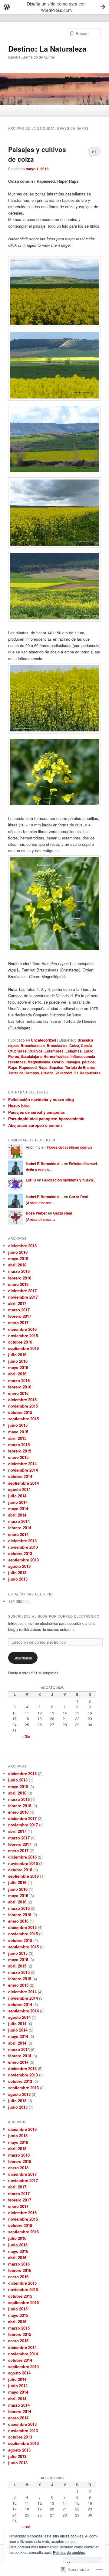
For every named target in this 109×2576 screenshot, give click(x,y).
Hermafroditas (56, 1056)
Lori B (31, 1180)
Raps (43, 1067)
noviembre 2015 (23, 1406)
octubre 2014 (20, 1476)
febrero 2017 (20, 1316)
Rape (13, 1067)
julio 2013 (17, 1573)
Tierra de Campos (24, 1073)
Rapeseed (28, 1067)
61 (94, 152)
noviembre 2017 (23, 1297)
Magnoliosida (39, 1062)
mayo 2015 (18, 1432)
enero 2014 (18, 1534)
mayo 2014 (18, 1508)
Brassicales (57, 1046)
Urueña (47, 1073)
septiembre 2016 (23, 1348)
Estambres (54, 1051)
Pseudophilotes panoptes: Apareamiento (46, 1119)
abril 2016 (17, 1374)
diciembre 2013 (22, 1541)
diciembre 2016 (22, 1329)
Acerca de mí (38, 110)
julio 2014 (17, 1496)
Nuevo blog (19, 1106)
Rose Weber (36, 1213)
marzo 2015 (19, 1444)
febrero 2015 (20, 1451)
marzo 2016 (19, 1380)
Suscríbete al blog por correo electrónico (54, 1616)
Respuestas (88, 1073)
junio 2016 (18, 1361)
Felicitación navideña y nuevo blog (41, 1099)
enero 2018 (18, 1284)
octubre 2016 (20, 1342)
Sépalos (56, 1067)
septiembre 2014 (23, 1483)
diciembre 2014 (22, 1464)
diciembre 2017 (22, 1291)
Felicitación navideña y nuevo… (69, 1180)
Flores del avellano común (69, 1147)
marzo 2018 (19, 1271)
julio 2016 (17, 1355)
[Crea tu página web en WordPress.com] (54, 7)
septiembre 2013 (23, 1560)
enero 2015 (18, 1457)
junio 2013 (18, 1579)
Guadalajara (31, 1056)
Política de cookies (69, 2552)
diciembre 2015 (22, 1400)
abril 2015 (17, 1438)
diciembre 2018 (22, 1246)
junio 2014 (18, 1502)
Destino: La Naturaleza (47, 49)
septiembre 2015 (23, 1419)
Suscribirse (23, 1658)
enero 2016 (18, 1393)
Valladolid (64, 1073)
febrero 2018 (20, 1278)
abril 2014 (17, 1515)
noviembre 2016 (23, 1335)
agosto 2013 (19, 1566)
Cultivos (36, 1051)
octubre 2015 (20, 1412)
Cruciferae (17, 1051)
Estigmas (74, 1051)
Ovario (58, 1062)
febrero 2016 (20, 1387)
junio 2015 (18, 1425)
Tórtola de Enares (80, 1067)
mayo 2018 (18, 1258)
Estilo (88, 1051)
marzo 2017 (19, 1310)
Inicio (14, 110)
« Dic (26, 1737)
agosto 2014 (19, 1489)
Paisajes (73, 1062)
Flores (14, 1056)
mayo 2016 (18, 1367)
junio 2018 (18, 1252)
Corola (87, 1046)
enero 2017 (18, 1322)
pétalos (88, 1062)
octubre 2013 (20, 1553)
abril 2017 (17, 1303)
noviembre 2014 (23, 1470)
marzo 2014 (19, 1521)
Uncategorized (43, 1040)
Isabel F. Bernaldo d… (44, 1164)
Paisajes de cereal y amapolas (36, 1112)
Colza (74, 1046)
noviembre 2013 (23, 1547)
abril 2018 (17, 1265)
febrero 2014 (20, 1528)
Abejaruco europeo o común (35, 1125)
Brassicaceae (33, 1046)
